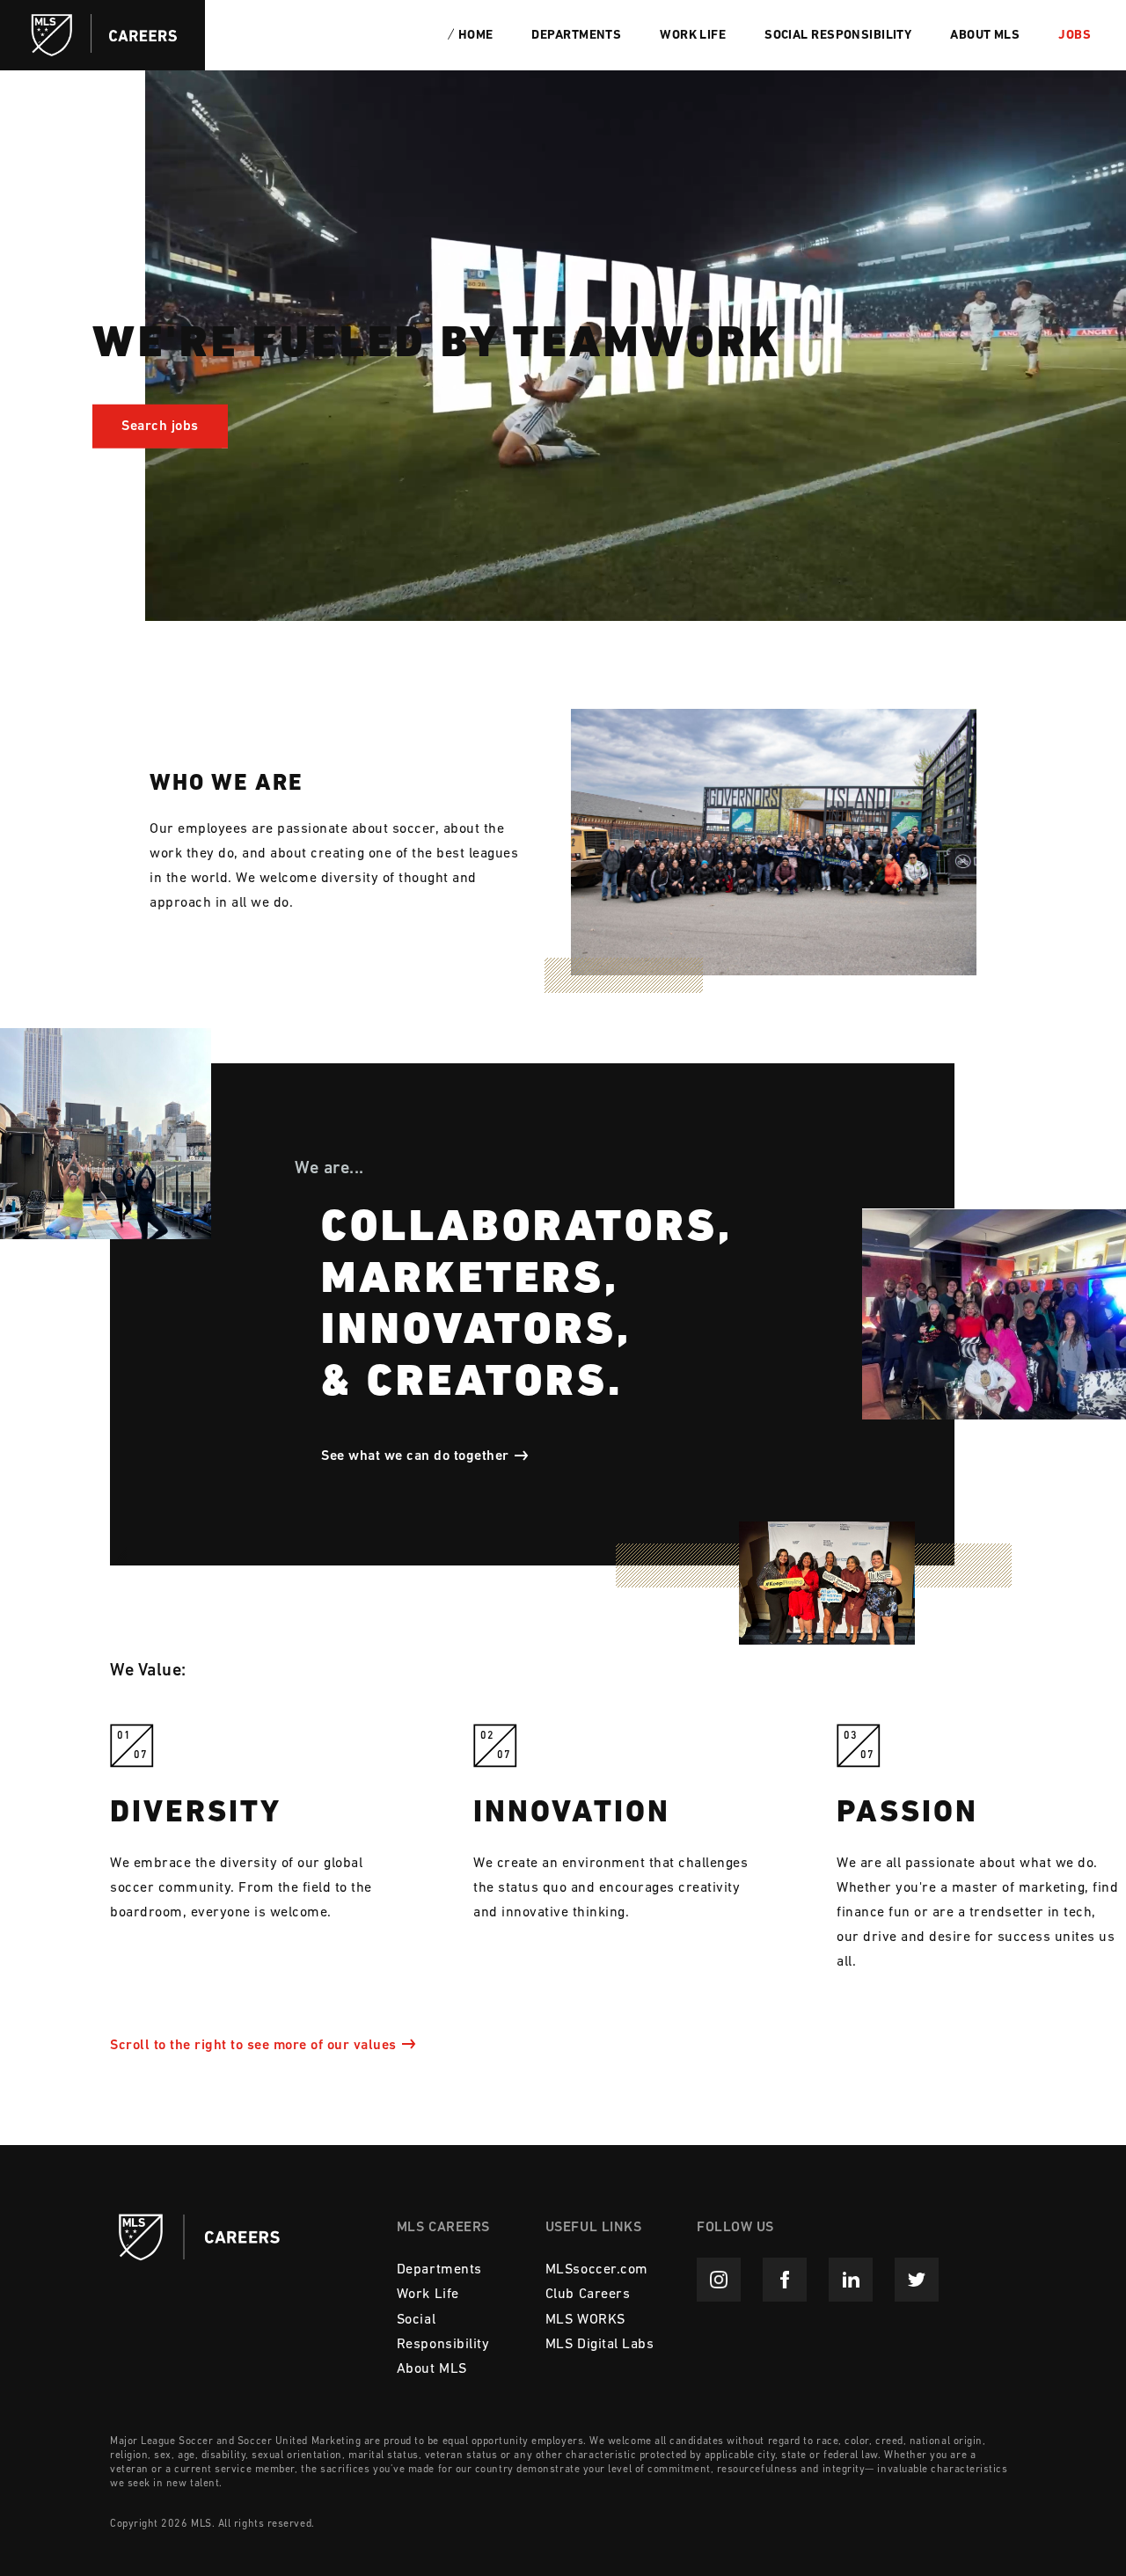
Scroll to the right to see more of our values (253, 2046)
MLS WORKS (585, 2320)
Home (476, 36)
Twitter (917, 2280)
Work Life (693, 36)
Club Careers (588, 2295)
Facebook (785, 2280)
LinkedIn (851, 2280)
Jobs (1075, 36)
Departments (576, 36)
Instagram (719, 2280)
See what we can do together (415, 1456)
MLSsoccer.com (597, 2270)
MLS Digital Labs (600, 2345)
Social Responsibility (838, 36)
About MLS (985, 36)
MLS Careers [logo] (102, 35)
